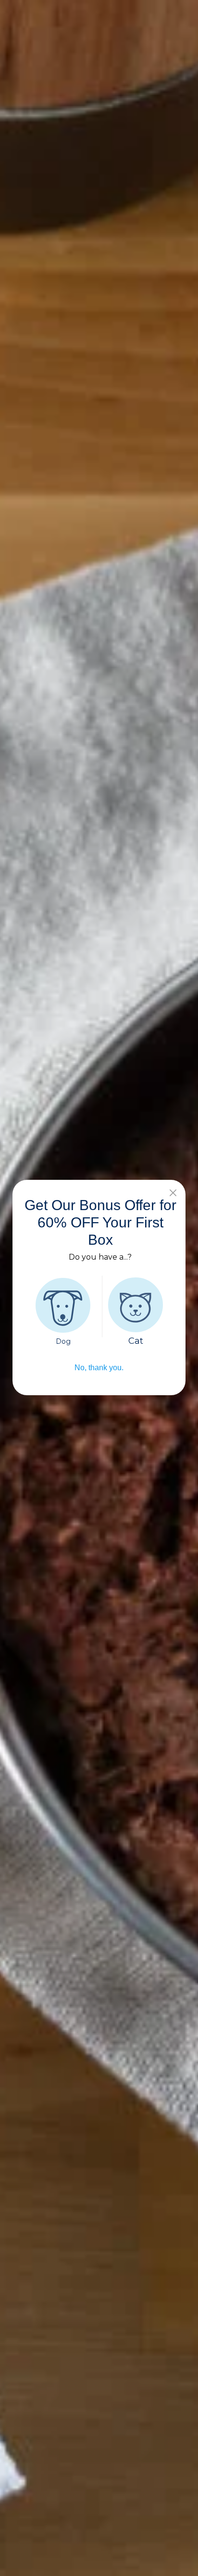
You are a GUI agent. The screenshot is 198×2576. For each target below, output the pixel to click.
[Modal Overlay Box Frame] (99, 1288)
